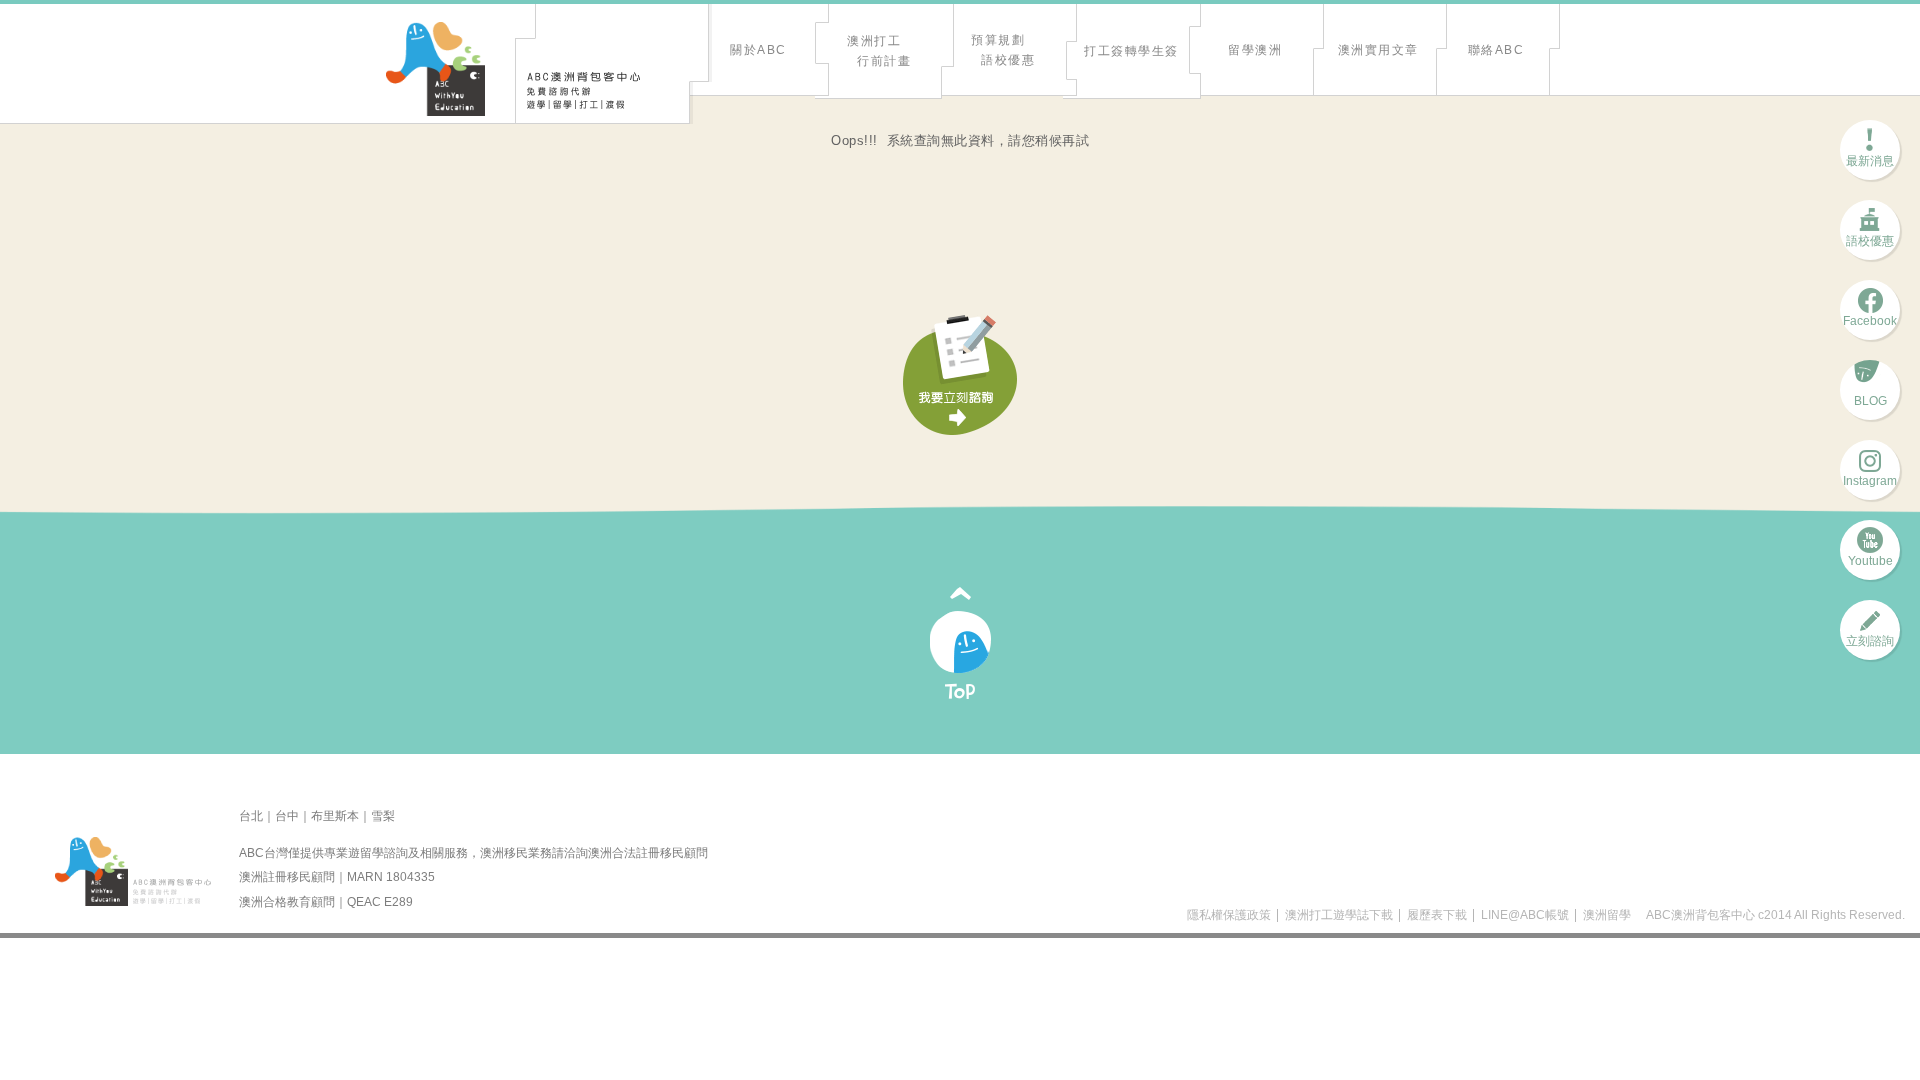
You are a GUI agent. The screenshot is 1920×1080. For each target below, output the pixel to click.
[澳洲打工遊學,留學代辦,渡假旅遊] (435, 70)
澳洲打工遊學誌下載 (1339, 915)
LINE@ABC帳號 (1525, 915)
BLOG (1870, 394)
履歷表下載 (1437, 915)
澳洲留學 (1607, 915)
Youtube (1870, 554)
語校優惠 (1870, 234)
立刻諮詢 (1870, 634)
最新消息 (1870, 154)
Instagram (1870, 474)
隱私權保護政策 (1229, 915)
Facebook (1870, 314)
